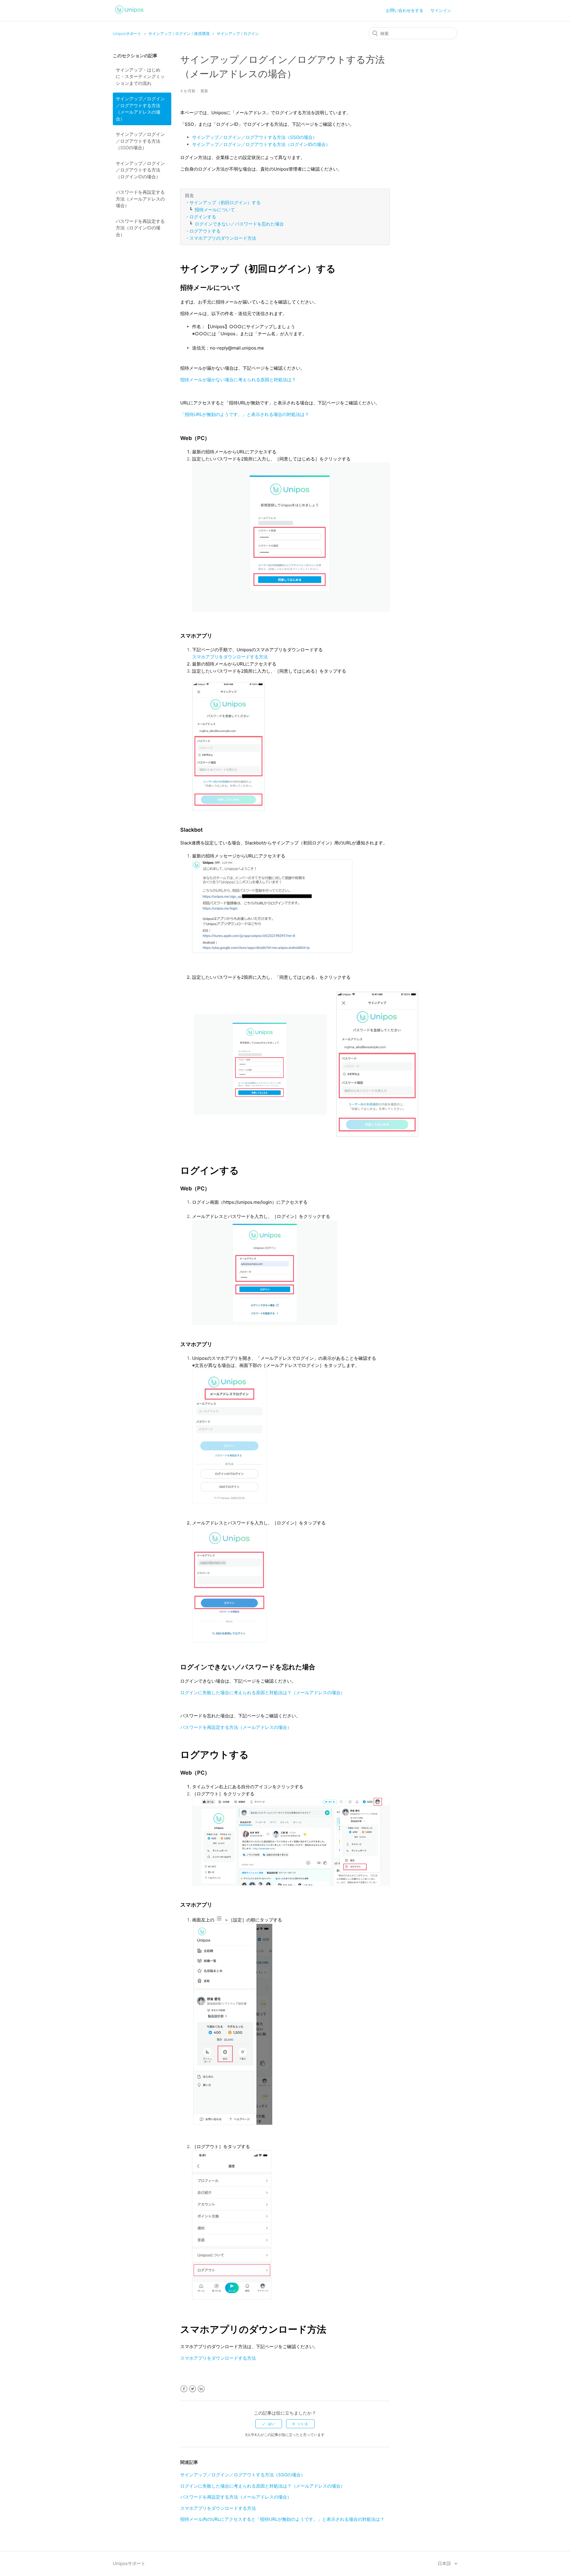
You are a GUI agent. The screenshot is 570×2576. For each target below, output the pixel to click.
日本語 (445, 2563)
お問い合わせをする (405, 10)
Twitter (193, 2389)
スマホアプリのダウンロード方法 (223, 238)
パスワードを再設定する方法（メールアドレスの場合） (140, 199)
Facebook (184, 2389)
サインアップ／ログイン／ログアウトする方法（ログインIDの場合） (140, 170)
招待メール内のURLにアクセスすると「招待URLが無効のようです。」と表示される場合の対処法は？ (282, 2519)
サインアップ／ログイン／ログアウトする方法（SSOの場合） (140, 141)
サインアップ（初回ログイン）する (225, 203)
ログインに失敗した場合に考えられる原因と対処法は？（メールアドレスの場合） (263, 1693)
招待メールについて (215, 210)
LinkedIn (201, 2389)
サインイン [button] (441, 10)
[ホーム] (129, 14)
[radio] (269, 2424)
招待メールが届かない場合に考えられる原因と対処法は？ (238, 380)
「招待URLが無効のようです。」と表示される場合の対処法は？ (245, 414)
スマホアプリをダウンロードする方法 (230, 657)
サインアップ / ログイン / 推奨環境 (179, 34)
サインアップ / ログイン (238, 34)
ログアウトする (205, 231)
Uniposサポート (127, 34)
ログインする (203, 217)
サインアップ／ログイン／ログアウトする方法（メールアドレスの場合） (140, 109)
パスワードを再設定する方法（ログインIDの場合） (140, 228)
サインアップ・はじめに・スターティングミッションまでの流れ (140, 77)
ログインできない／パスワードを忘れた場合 (239, 224)
